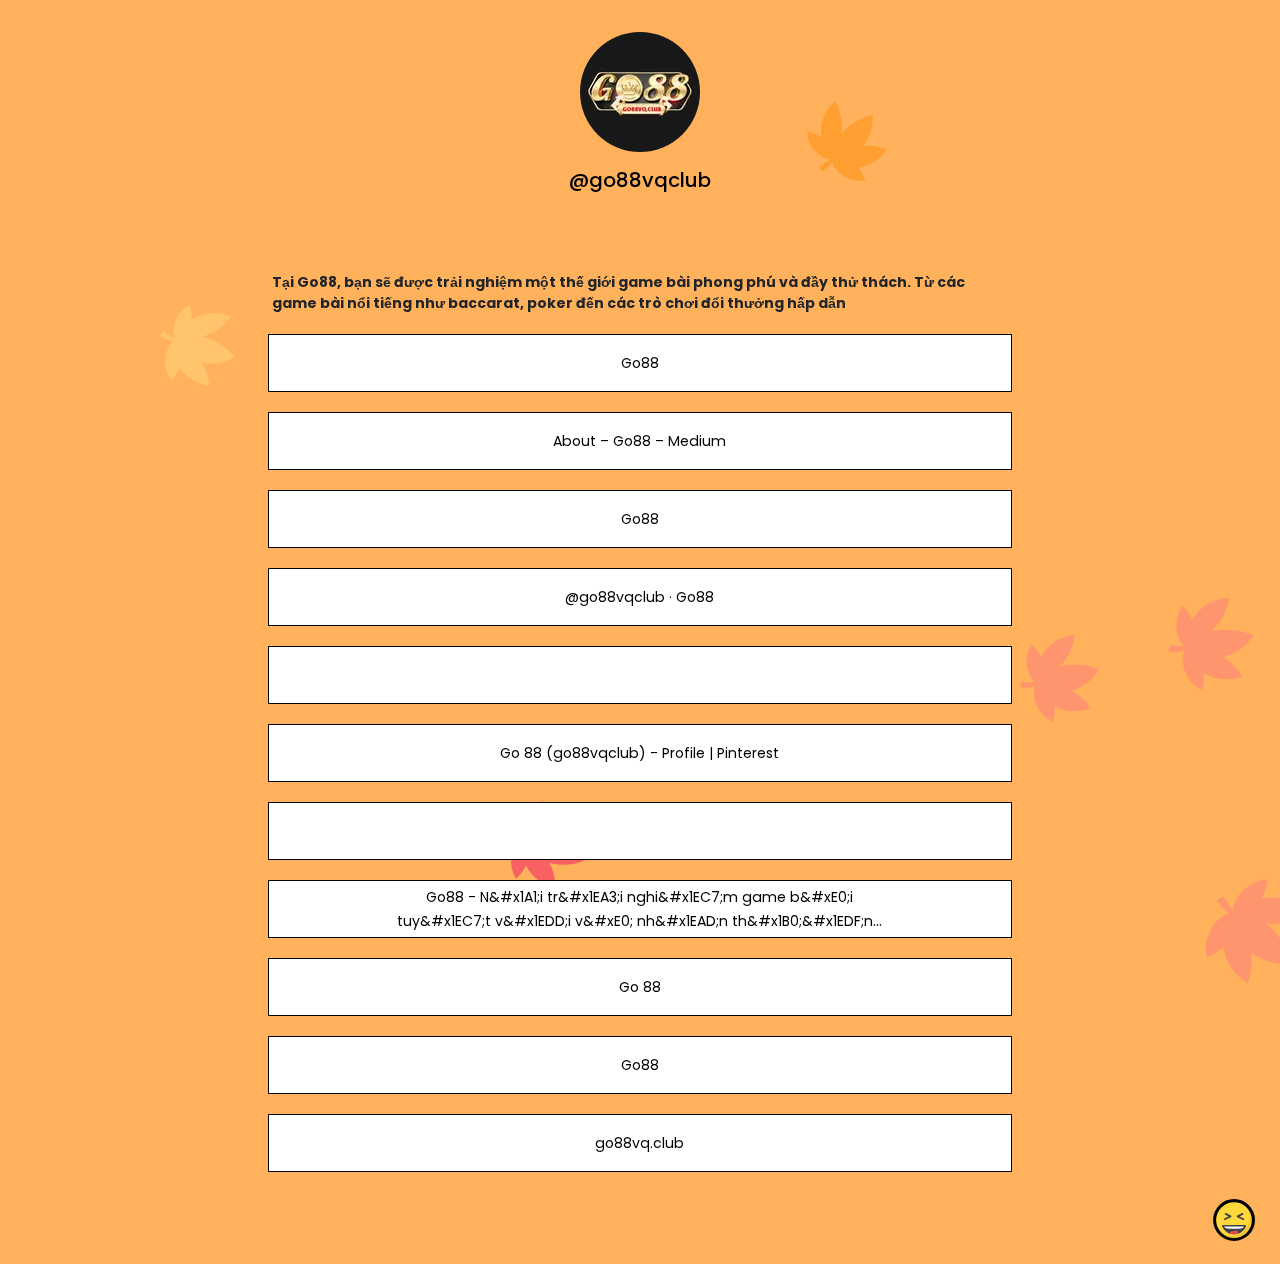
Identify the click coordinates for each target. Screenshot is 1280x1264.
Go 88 (640, 987)
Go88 (640, 363)
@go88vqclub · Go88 (639, 597)
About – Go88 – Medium (639, 441)
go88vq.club (639, 1143)
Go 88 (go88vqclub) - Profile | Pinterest (639, 753)
